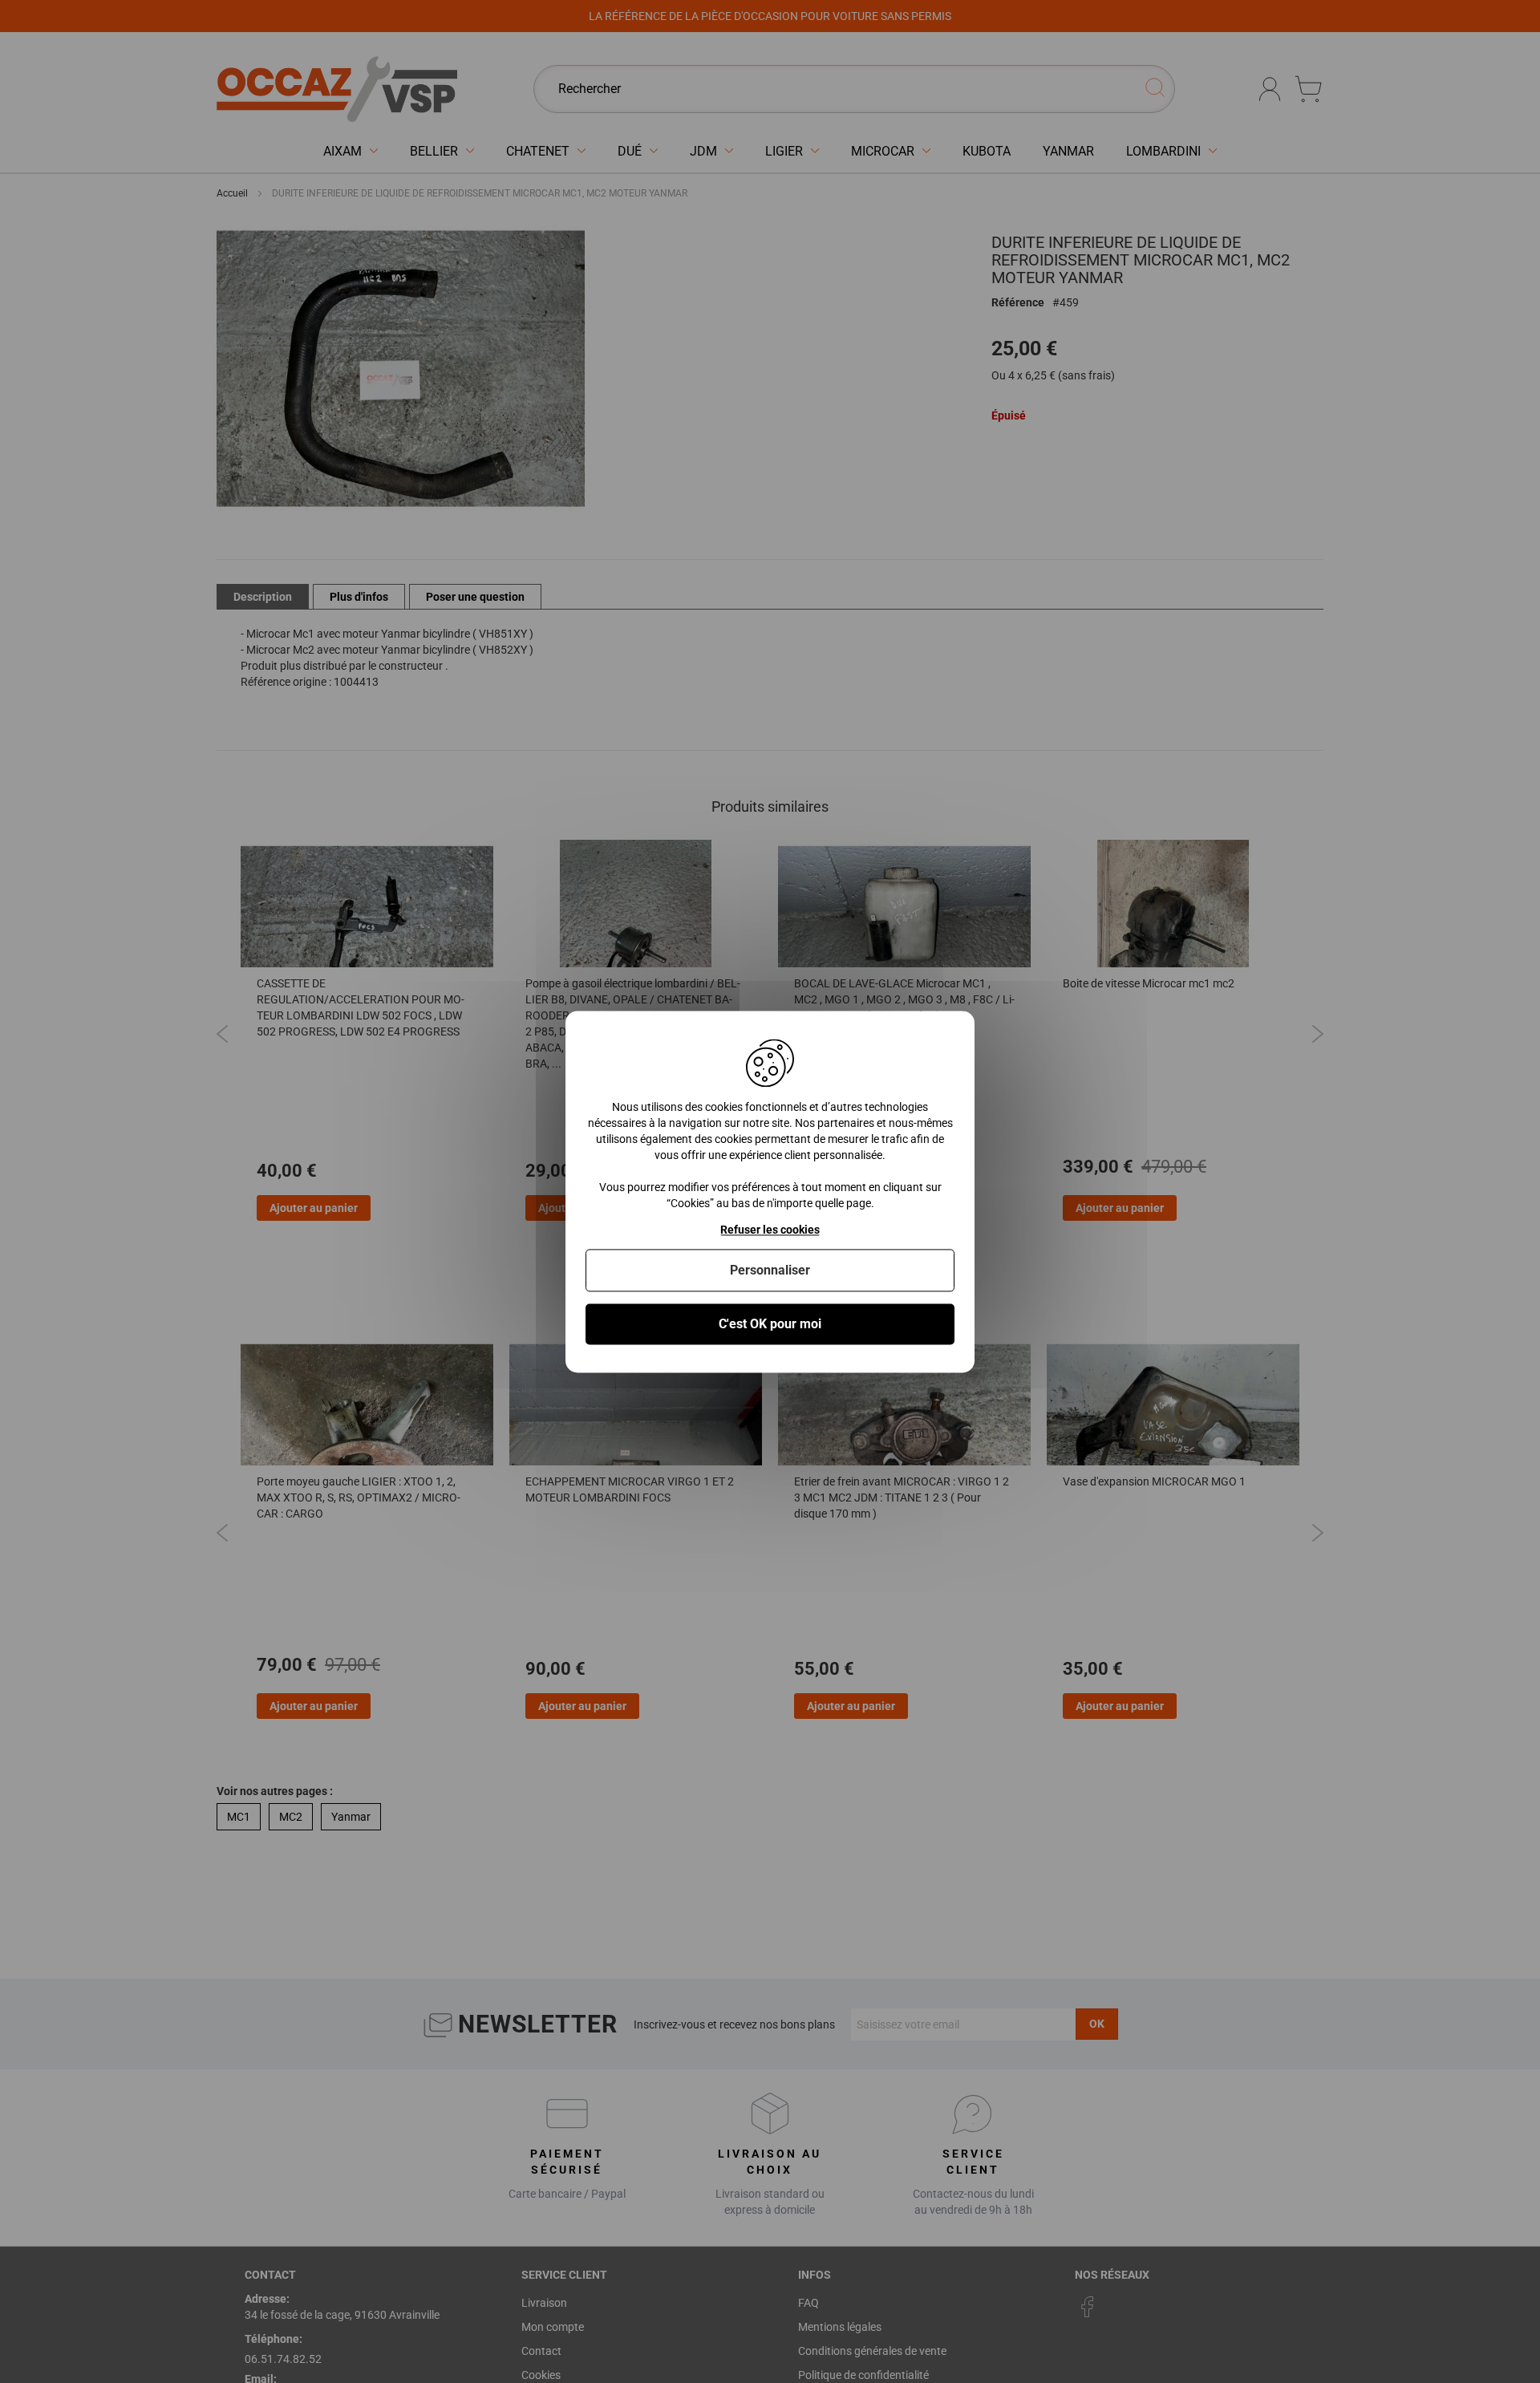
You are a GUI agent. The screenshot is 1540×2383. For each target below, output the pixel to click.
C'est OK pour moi (770, 1324)
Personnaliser (770, 1270)
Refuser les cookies (770, 1230)
